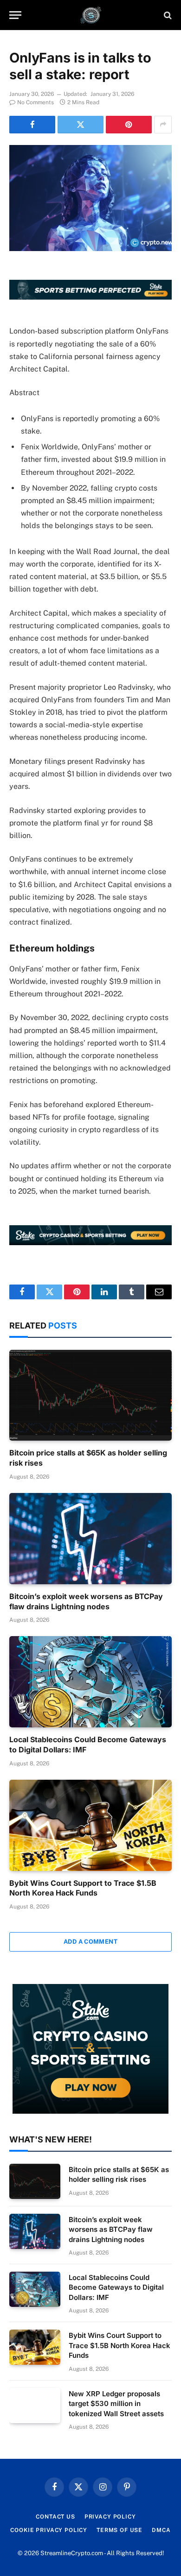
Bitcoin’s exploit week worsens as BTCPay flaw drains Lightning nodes (86, 1601)
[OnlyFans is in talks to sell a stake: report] (90, 198)
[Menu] (15, 15)
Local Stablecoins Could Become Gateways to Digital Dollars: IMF (116, 2287)
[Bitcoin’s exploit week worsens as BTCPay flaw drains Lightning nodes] (90, 1539)
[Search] (167, 15)
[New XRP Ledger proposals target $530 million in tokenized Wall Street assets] (35, 2406)
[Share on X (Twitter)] (81, 125)
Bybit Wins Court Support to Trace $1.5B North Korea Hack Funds (83, 1888)
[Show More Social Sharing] (163, 125)
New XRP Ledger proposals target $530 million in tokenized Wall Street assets (116, 2404)
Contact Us (55, 2517)
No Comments (36, 102)
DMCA (161, 2530)
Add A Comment (90, 1942)
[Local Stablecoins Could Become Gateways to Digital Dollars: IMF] (90, 1682)
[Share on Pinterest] (129, 125)
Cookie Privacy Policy (49, 2530)
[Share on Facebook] (32, 125)
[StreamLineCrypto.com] (91, 15)
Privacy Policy (110, 2517)
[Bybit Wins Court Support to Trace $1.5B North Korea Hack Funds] (90, 1825)
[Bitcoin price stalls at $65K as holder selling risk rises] (90, 1395)
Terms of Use (120, 2530)
